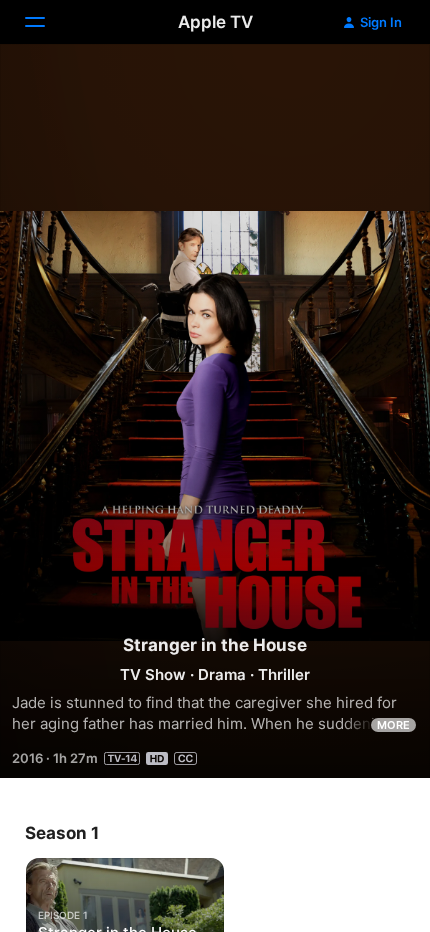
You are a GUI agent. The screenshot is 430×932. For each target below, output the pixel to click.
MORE (393, 725)
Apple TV (215, 22)
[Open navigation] (47, 22)
